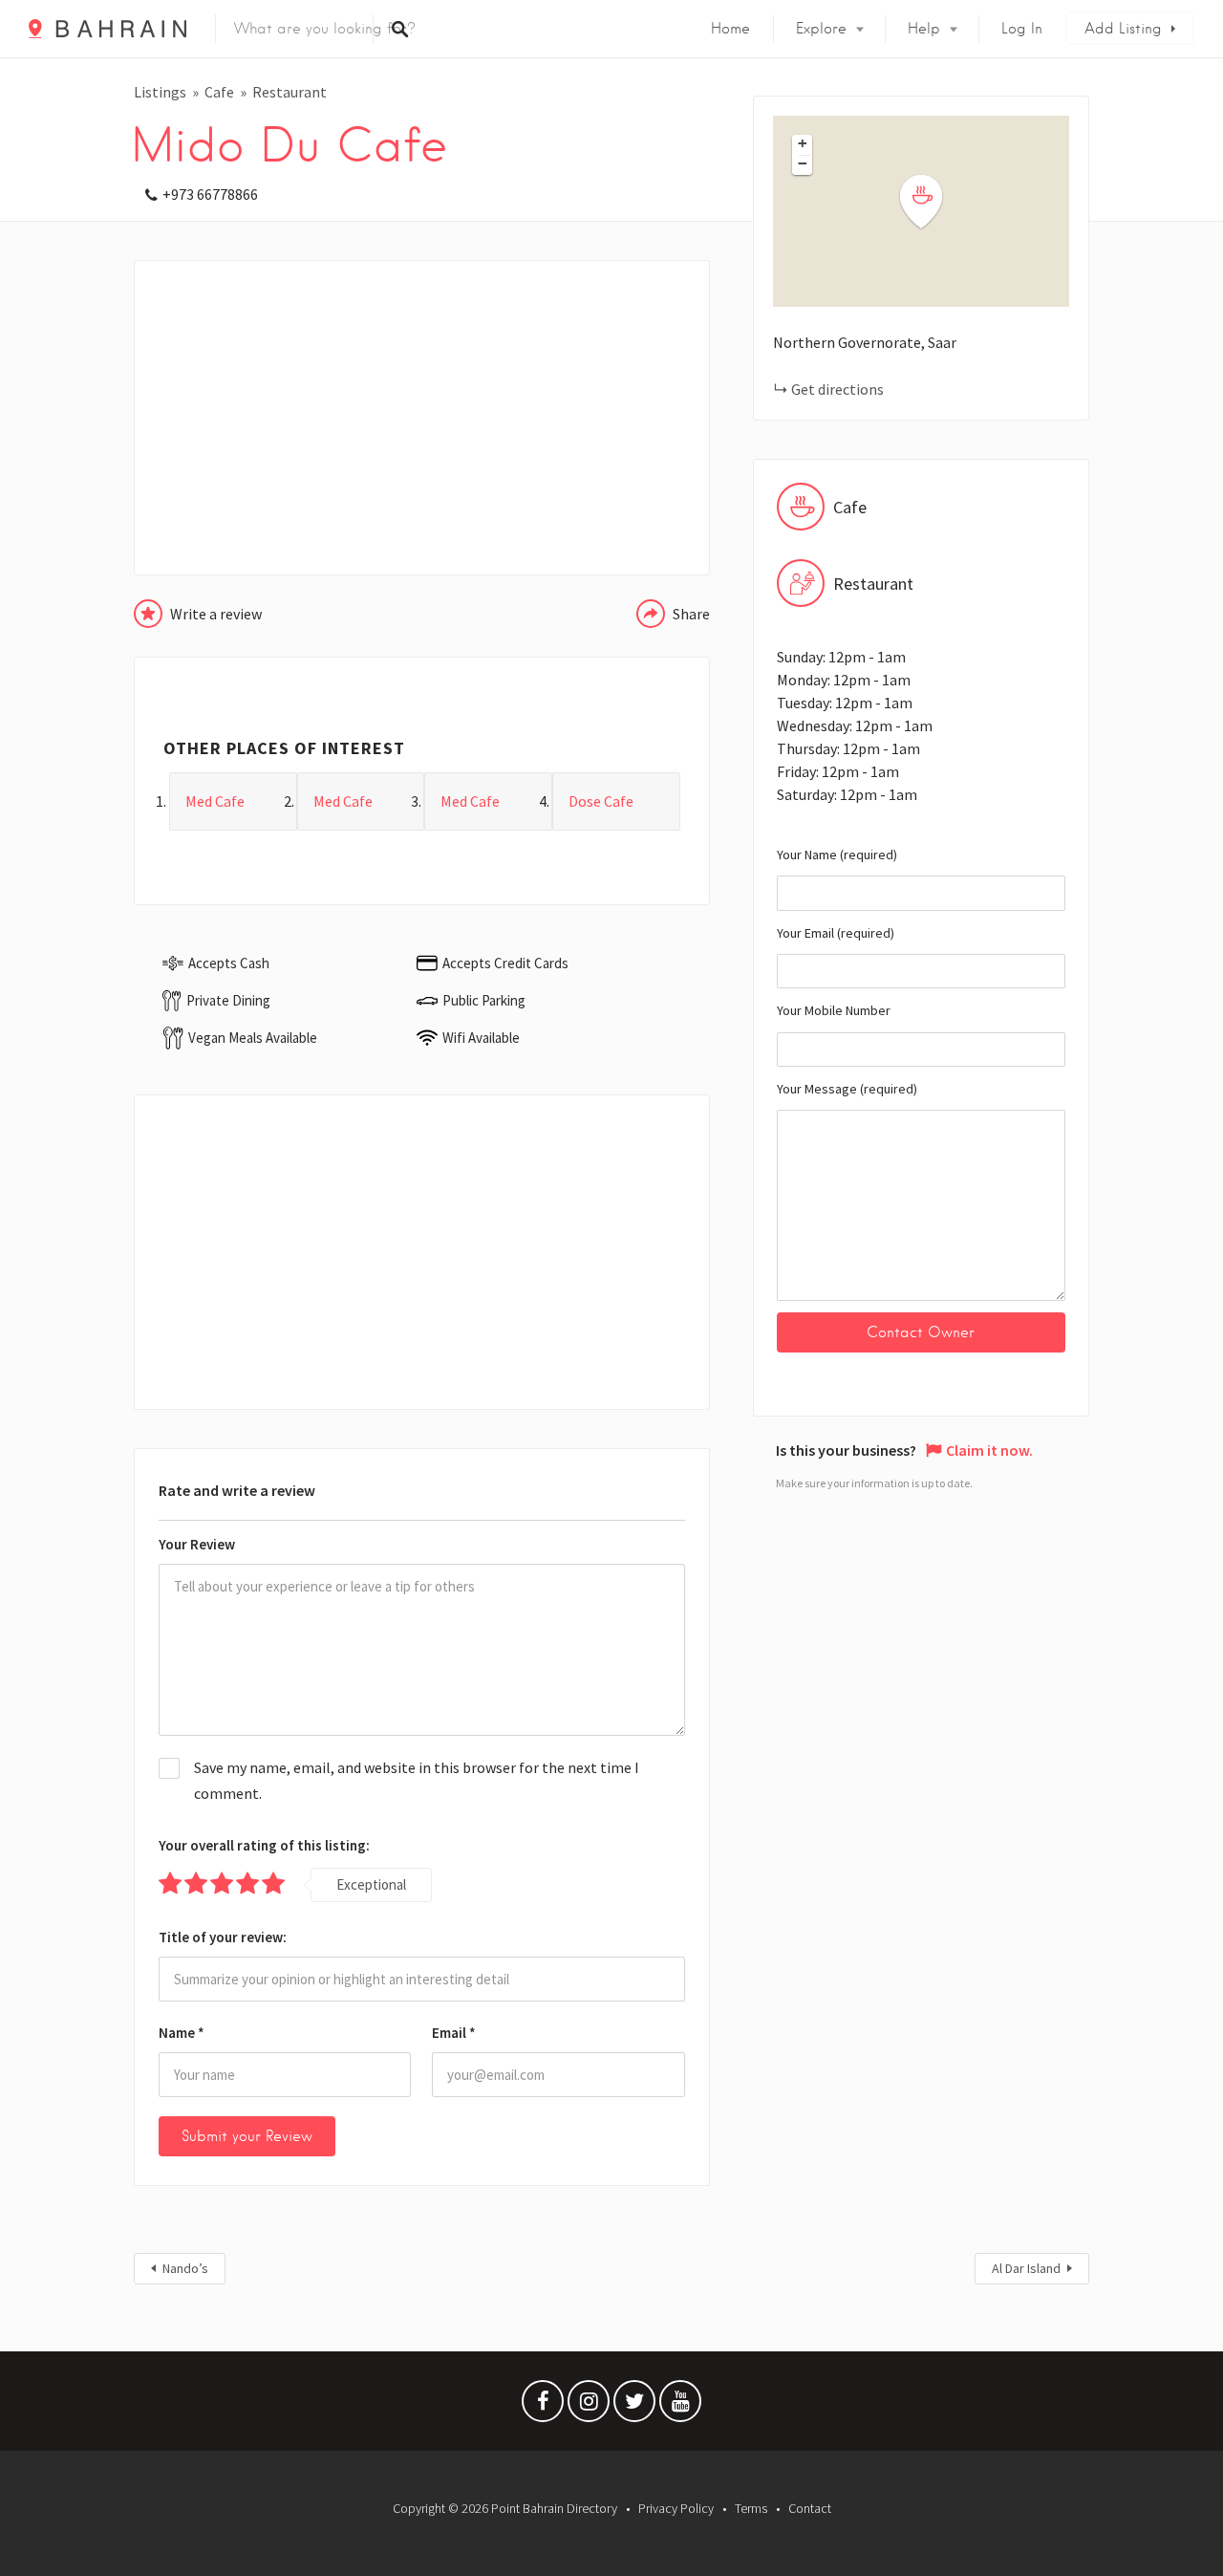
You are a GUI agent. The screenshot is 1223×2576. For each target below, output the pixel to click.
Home (730, 29)
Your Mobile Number (834, 1010)
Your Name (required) (837, 855)
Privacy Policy (676, 2508)
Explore (821, 29)
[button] (933, 202)
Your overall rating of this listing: (264, 1845)
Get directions (837, 389)
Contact (810, 2508)
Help (924, 29)
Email (454, 2033)
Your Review (197, 1544)
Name (182, 2033)
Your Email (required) (836, 933)
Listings (160, 92)
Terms (751, 2508)
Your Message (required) (847, 1089)
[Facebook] (543, 2406)
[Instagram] (589, 2406)
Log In (1022, 29)
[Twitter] (634, 2406)
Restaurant (290, 92)
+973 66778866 (210, 194)
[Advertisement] (422, 418)
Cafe (219, 92)
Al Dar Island (1026, 2268)
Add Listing (1123, 29)
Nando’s (185, 2268)
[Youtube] (680, 2406)
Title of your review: (223, 1937)
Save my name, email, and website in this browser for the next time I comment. (417, 1780)
